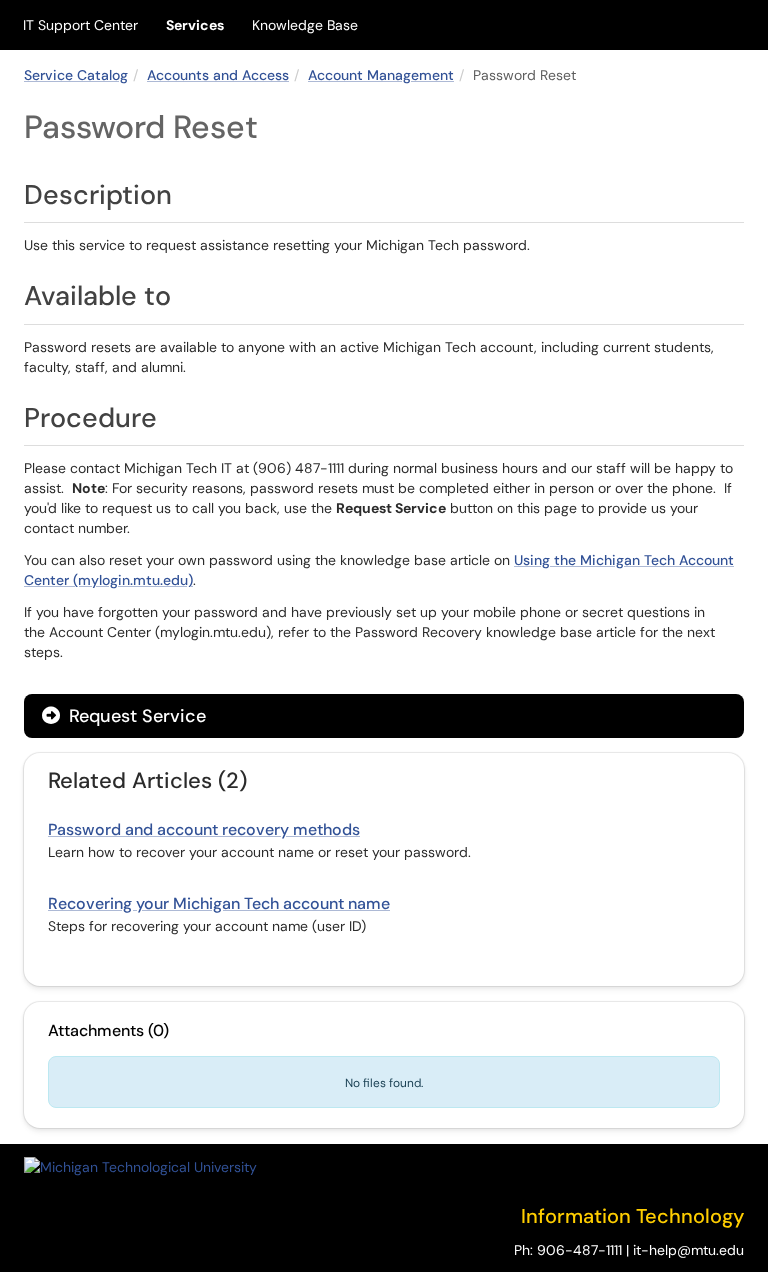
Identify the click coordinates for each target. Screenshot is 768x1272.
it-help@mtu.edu (688, 1250)
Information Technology (632, 1216)
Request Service (135, 716)
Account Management (381, 75)
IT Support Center (80, 25)
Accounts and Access (218, 75)
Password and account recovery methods (204, 829)
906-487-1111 (579, 1250)
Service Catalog (76, 75)
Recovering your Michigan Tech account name (219, 903)
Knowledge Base (305, 25)
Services (195, 25)
